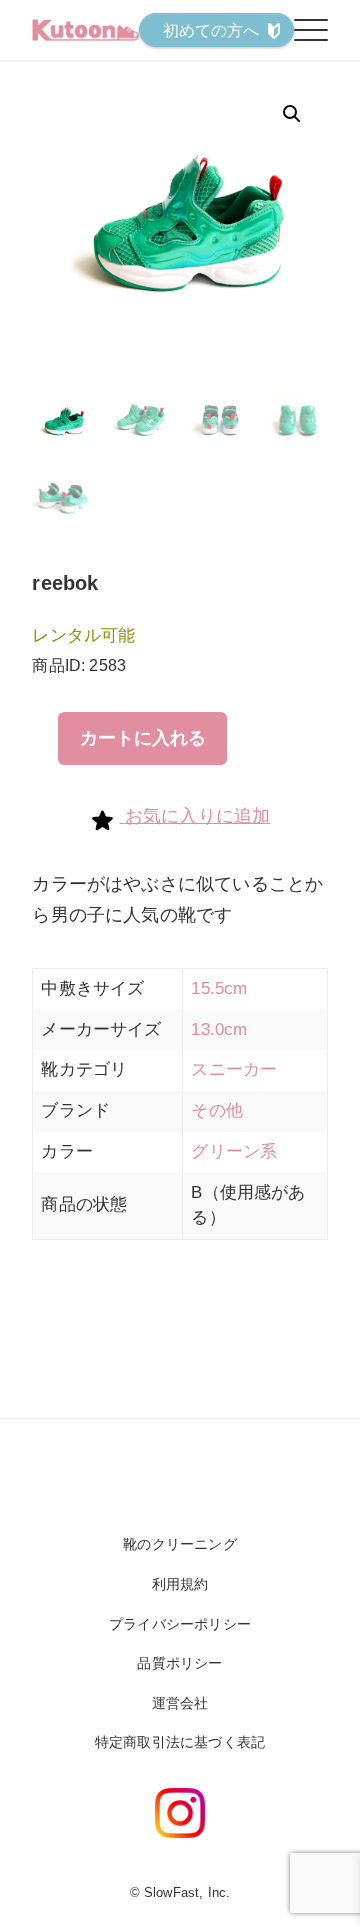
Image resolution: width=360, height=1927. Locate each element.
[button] (292, 114)
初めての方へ (211, 30)
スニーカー (234, 1069)
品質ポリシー (179, 1663)
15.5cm (219, 988)
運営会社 (180, 1703)
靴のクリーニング (179, 1544)
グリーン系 (234, 1151)
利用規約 (180, 1584)
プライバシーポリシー (180, 1624)
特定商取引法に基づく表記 (180, 1742)
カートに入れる (143, 738)
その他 (217, 1110)
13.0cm (219, 1029)
